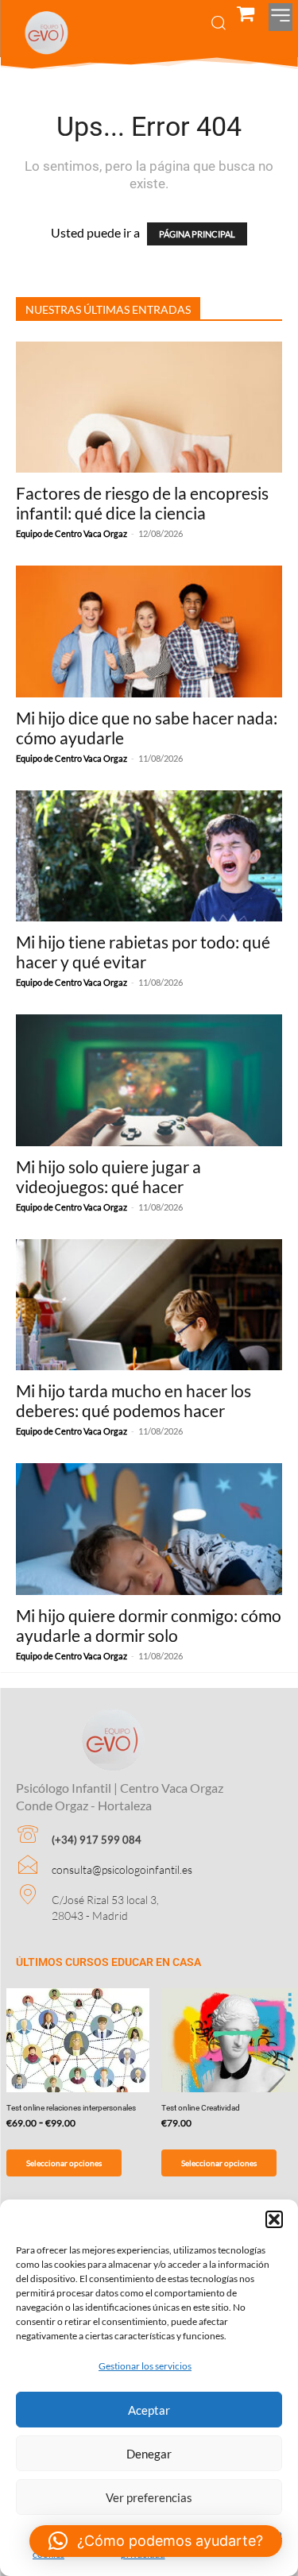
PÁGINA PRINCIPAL (197, 234)
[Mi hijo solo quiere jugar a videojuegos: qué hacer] (149, 1080)
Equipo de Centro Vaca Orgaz (72, 533)
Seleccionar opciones (64, 2163)
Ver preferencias (149, 2497)
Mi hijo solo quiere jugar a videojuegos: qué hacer (108, 1176)
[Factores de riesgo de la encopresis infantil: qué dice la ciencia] (149, 407)
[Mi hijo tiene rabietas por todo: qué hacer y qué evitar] (149, 856)
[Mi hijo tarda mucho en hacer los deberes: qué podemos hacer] (149, 1305)
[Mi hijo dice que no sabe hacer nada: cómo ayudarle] (149, 631)
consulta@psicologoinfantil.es (122, 1869)
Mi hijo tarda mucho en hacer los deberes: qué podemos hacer (134, 1400)
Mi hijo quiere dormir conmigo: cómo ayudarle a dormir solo (149, 1625)
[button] (274, 2219)
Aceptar (149, 2410)
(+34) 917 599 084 (97, 1840)
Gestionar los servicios (145, 2366)
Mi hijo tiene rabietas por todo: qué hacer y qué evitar (143, 952)
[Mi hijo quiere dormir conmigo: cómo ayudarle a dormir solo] (149, 1529)
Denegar (149, 2454)
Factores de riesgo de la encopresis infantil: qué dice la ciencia (142, 503)
